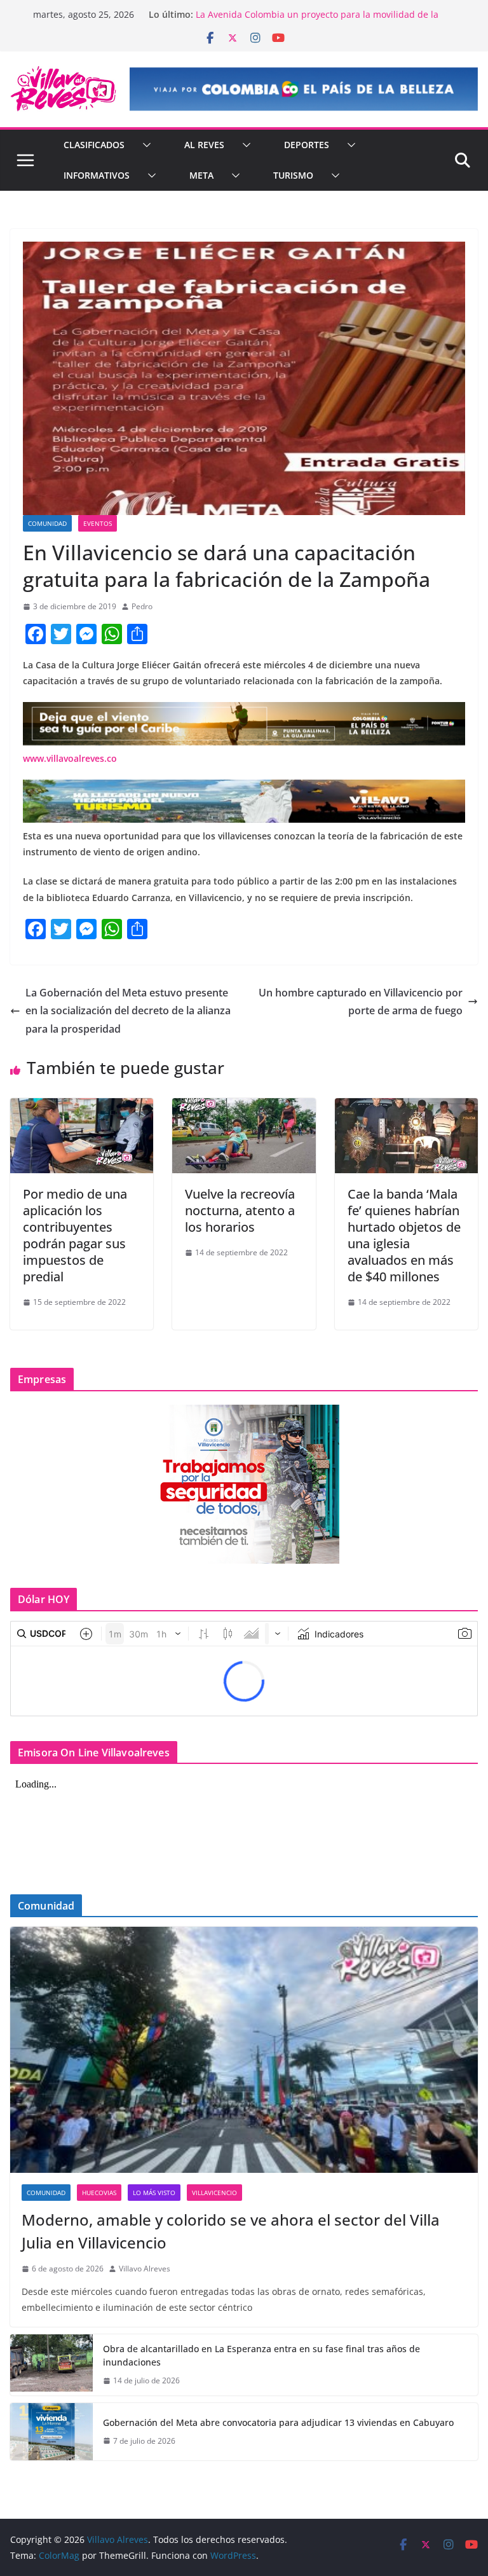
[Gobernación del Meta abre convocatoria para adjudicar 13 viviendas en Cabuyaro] (51, 2432)
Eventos (98, 523)
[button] (144, 145)
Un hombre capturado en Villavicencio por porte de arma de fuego (361, 1002)
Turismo (293, 175)
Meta (201, 175)
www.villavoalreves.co (70, 758)
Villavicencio (214, 2193)
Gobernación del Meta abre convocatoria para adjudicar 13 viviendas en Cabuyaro (278, 2422)
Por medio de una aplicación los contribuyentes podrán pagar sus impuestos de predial (75, 1235)
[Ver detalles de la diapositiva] (304, 89)
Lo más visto (154, 2193)
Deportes (307, 145)
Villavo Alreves (145, 2269)
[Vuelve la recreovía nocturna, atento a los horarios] (244, 1107)
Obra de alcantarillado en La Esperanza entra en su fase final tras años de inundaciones (261, 2355)
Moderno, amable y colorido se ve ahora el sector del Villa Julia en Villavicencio (231, 2231)
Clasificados (94, 145)
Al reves (204, 145)
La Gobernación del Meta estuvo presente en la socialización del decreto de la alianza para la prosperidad (128, 1011)
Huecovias (99, 2193)
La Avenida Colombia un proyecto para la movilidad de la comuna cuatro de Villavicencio (317, 21)
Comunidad (47, 523)
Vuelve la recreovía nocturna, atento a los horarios (240, 1210)
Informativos (97, 175)
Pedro (142, 606)
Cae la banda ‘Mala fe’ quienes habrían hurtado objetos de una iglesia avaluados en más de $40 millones (404, 1235)
